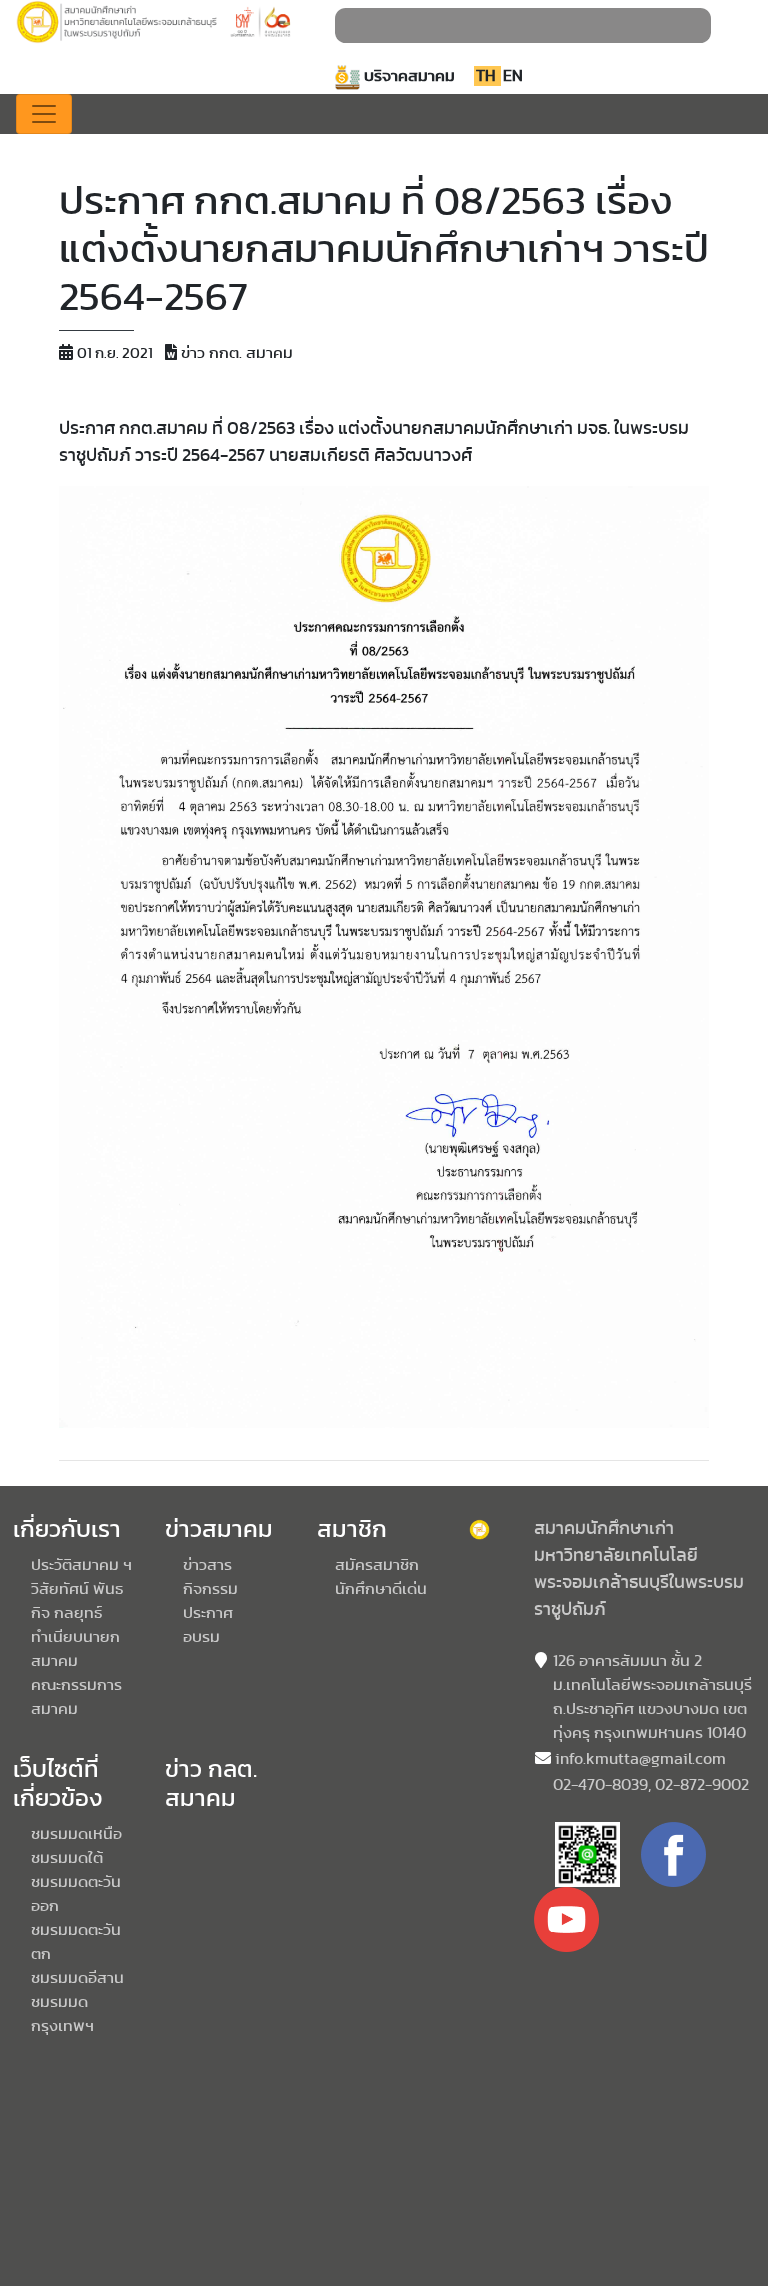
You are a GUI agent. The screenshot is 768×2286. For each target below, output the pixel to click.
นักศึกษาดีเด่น (381, 1589)
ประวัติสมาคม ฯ (81, 1565)
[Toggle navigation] (44, 114)
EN (513, 76)
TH (487, 76)
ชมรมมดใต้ (67, 1858)
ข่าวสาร (207, 1565)
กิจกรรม (210, 1589)
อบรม (201, 1637)
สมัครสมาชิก (377, 1565)
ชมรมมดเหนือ (76, 1834)
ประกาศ (208, 1613)
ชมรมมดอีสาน (77, 1978)
